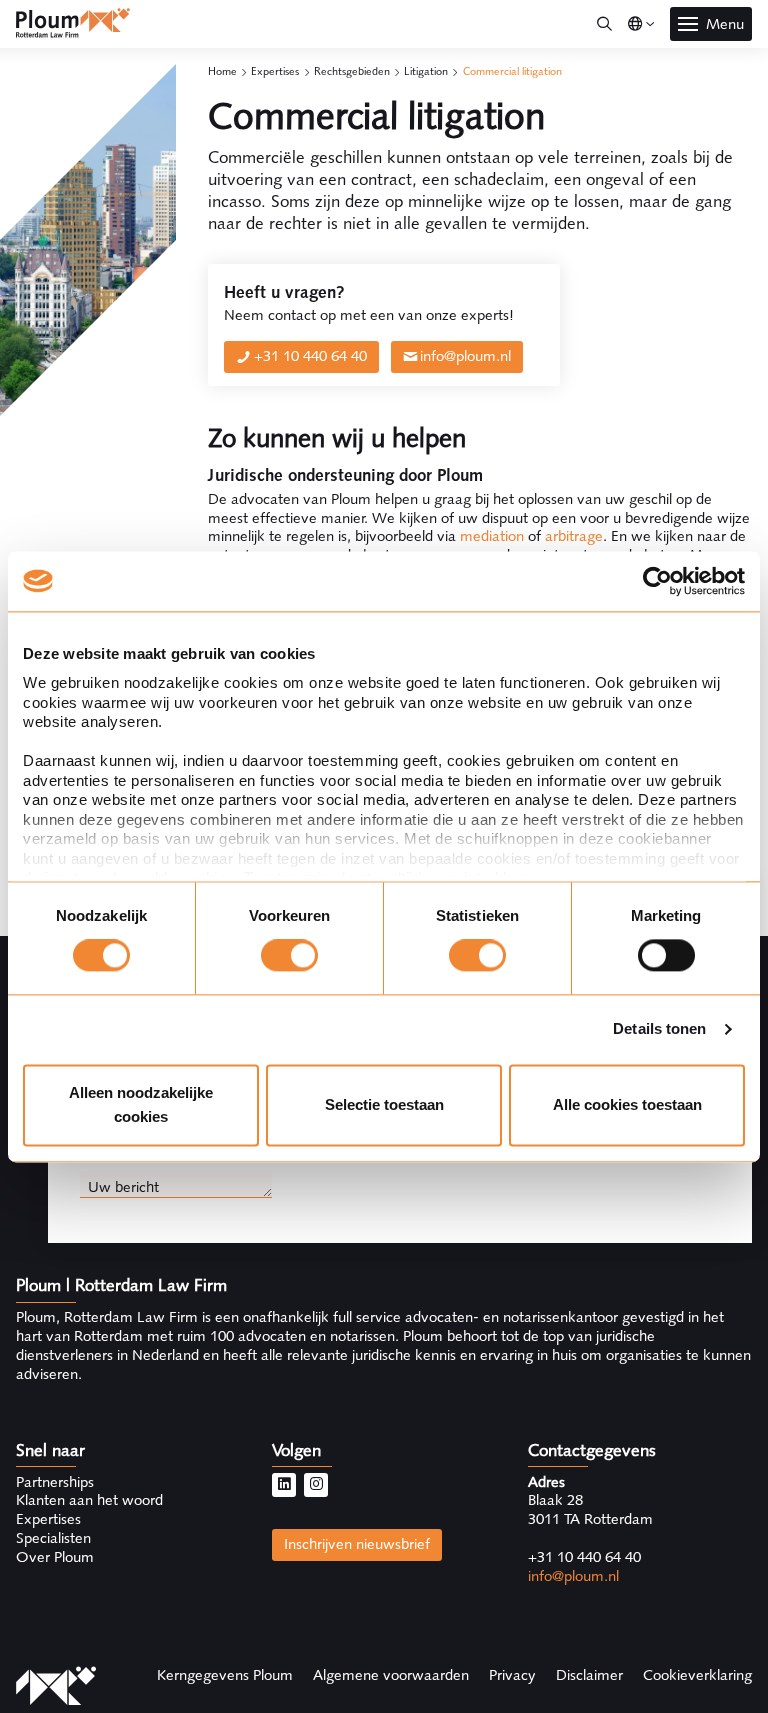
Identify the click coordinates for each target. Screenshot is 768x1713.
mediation (492, 536)
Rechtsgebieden (352, 71)
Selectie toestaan (384, 1104)
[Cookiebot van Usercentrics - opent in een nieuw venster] (657, 581)
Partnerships (55, 1482)
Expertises (275, 71)
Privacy (512, 1675)
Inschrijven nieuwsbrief (357, 1544)
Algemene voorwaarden (391, 1675)
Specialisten (53, 1538)
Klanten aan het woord (89, 1500)
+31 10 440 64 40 (310, 356)
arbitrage (574, 536)
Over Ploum (55, 1557)
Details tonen (659, 1029)
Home (222, 71)
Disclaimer (589, 1675)
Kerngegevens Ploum (225, 1675)
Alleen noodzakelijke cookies (141, 1104)
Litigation (426, 71)
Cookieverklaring (697, 1675)
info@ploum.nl (465, 356)
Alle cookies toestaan (627, 1104)
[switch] (289, 956)
